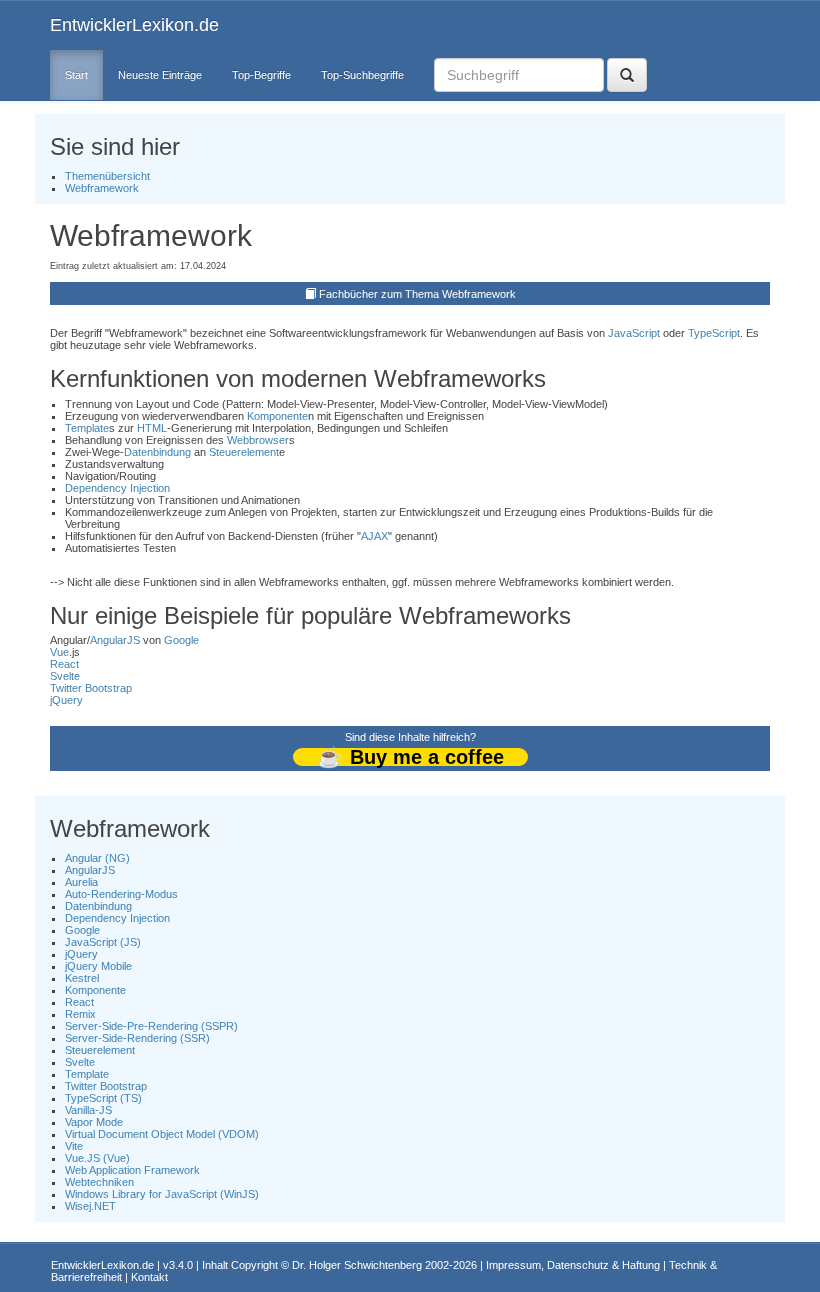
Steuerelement (244, 452)
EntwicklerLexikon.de (134, 25)
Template (87, 428)
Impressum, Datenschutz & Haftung (573, 1265)
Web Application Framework (132, 1170)
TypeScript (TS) (103, 1098)
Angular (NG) (97, 858)
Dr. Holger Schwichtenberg (357, 1265)
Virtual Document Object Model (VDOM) (162, 1134)
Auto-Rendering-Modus (121, 894)
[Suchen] (627, 75)
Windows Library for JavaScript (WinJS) (162, 1194)
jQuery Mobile (98, 966)
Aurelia (81, 882)
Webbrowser (258, 440)
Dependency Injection (117, 488)
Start (76, 75)
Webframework (102, 188)
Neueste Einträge (160, 75)
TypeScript (714, 333)
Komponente (277, 416)
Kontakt (149, 1277)
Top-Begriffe (261, 75)
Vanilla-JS (88, 1110)
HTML (152, 428)
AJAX (374, 536)
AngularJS (115, 640)
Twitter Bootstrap (91, 688)
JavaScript (634, 333)
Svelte (65, 676)
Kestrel (82, 978)
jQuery (66, 700)
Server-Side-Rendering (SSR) (137, 1038)
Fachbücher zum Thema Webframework (417, 294)
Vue (59, 652)
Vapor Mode (94, 1122)
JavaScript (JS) (103, 942)
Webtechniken (99, 1182)
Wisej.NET (90, 1206)
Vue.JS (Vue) (97, 1158)
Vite (74, 1146)
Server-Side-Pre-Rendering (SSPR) (151, 1026)
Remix (80, 1014)
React (64, 664)
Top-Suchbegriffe (362, 75)
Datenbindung (157, 452)
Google (181, 640)
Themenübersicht (107, 176)
